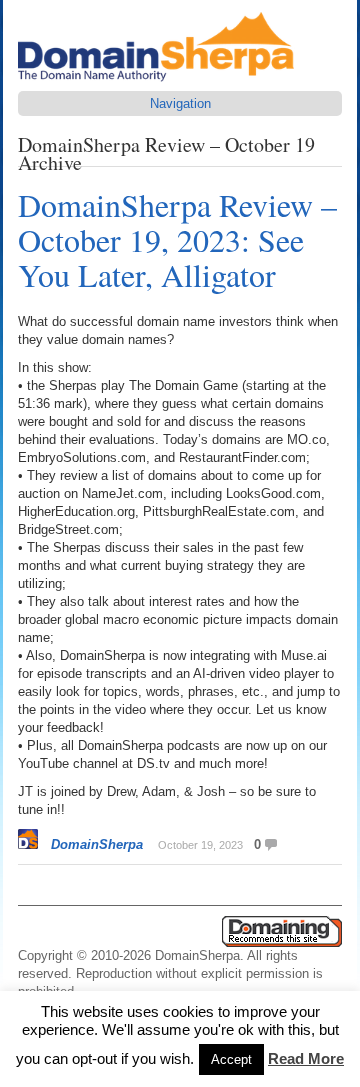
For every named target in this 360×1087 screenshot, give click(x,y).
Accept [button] (231, 1059)
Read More (306, 1058)
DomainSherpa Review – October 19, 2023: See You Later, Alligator (177, 239)
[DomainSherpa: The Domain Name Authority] (161, 81)
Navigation (180, 103)
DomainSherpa (97, 844)
